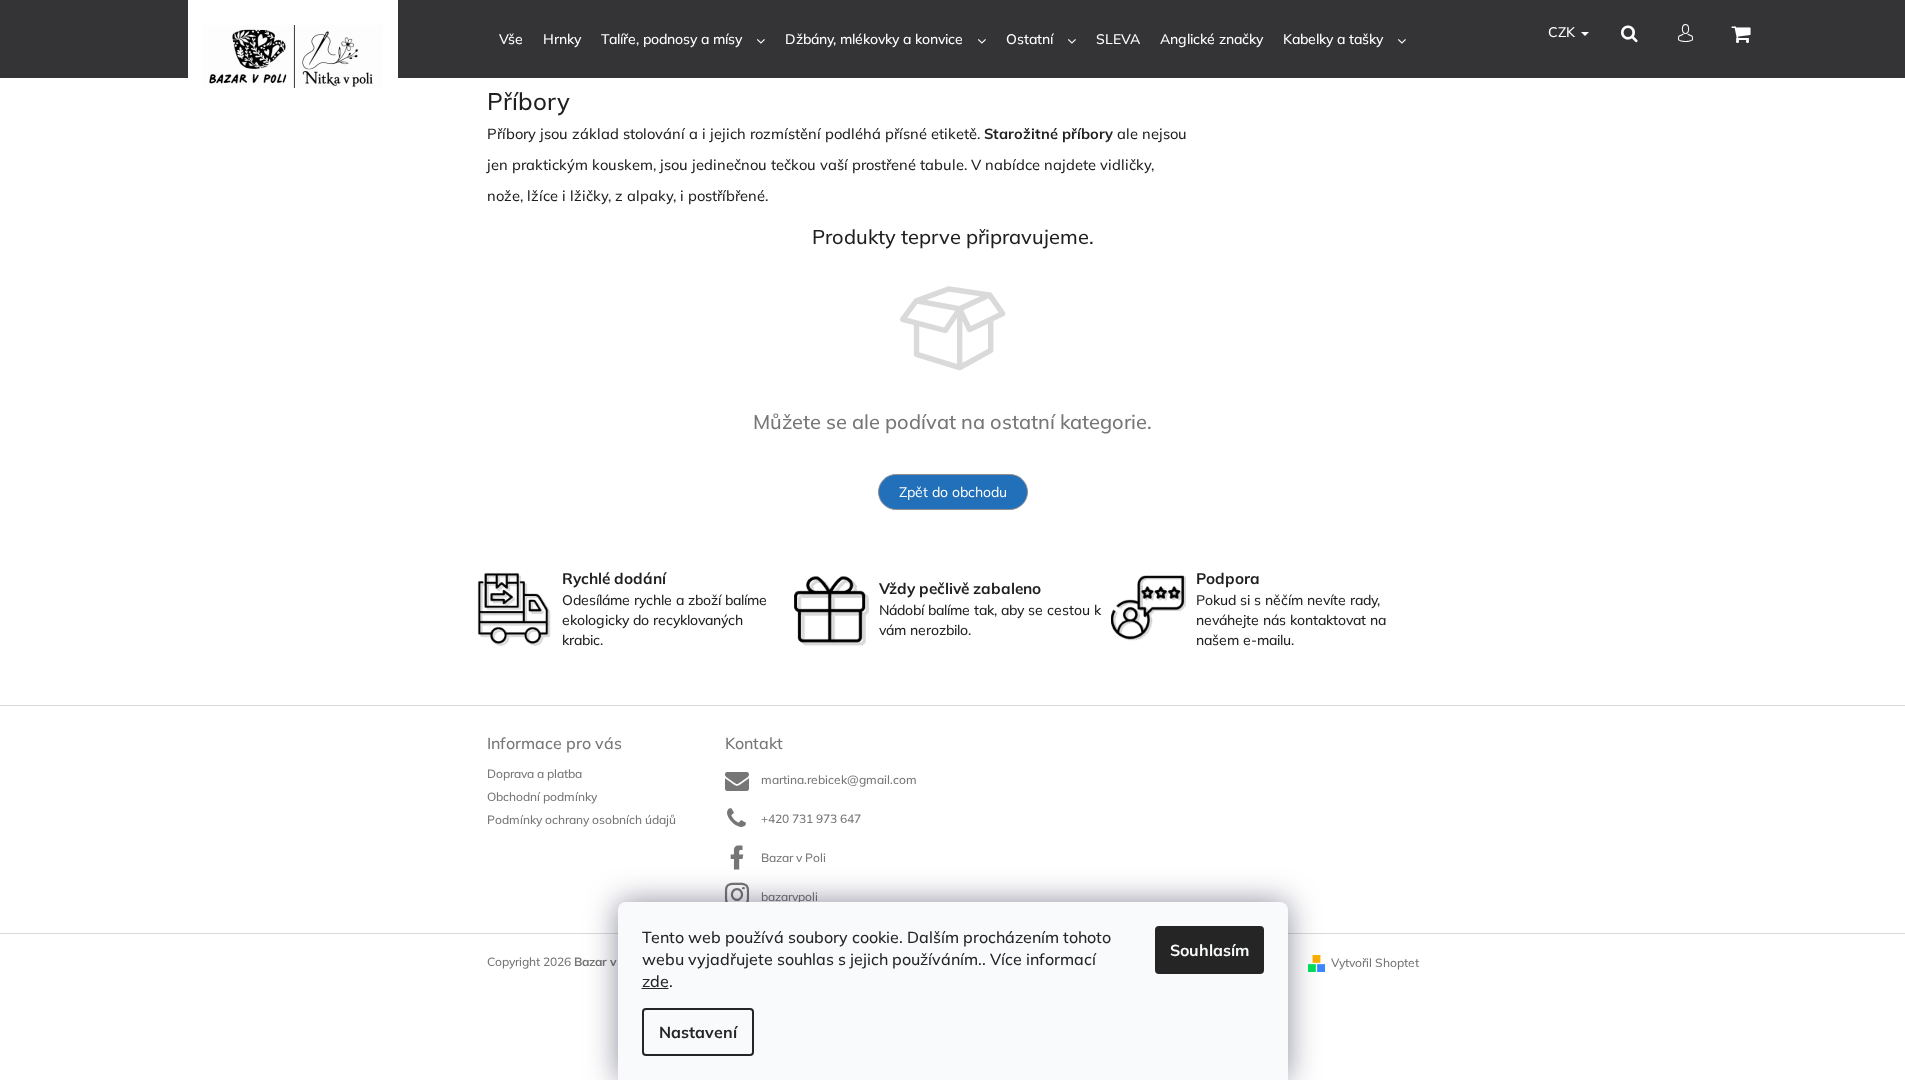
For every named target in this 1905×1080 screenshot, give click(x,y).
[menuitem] (511, 39)
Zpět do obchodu (953, 492)
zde (655, 981)
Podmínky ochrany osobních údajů (581, 819)
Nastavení (698, 1032)
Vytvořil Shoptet (1375, 962)
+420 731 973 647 (811, 818)
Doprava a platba (534, 773)
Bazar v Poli (793, 857)
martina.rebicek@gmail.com (839, 779)
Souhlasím (1209, 950)
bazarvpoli (789, 896)
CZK (1563, 32)
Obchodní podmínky (542, 796)
